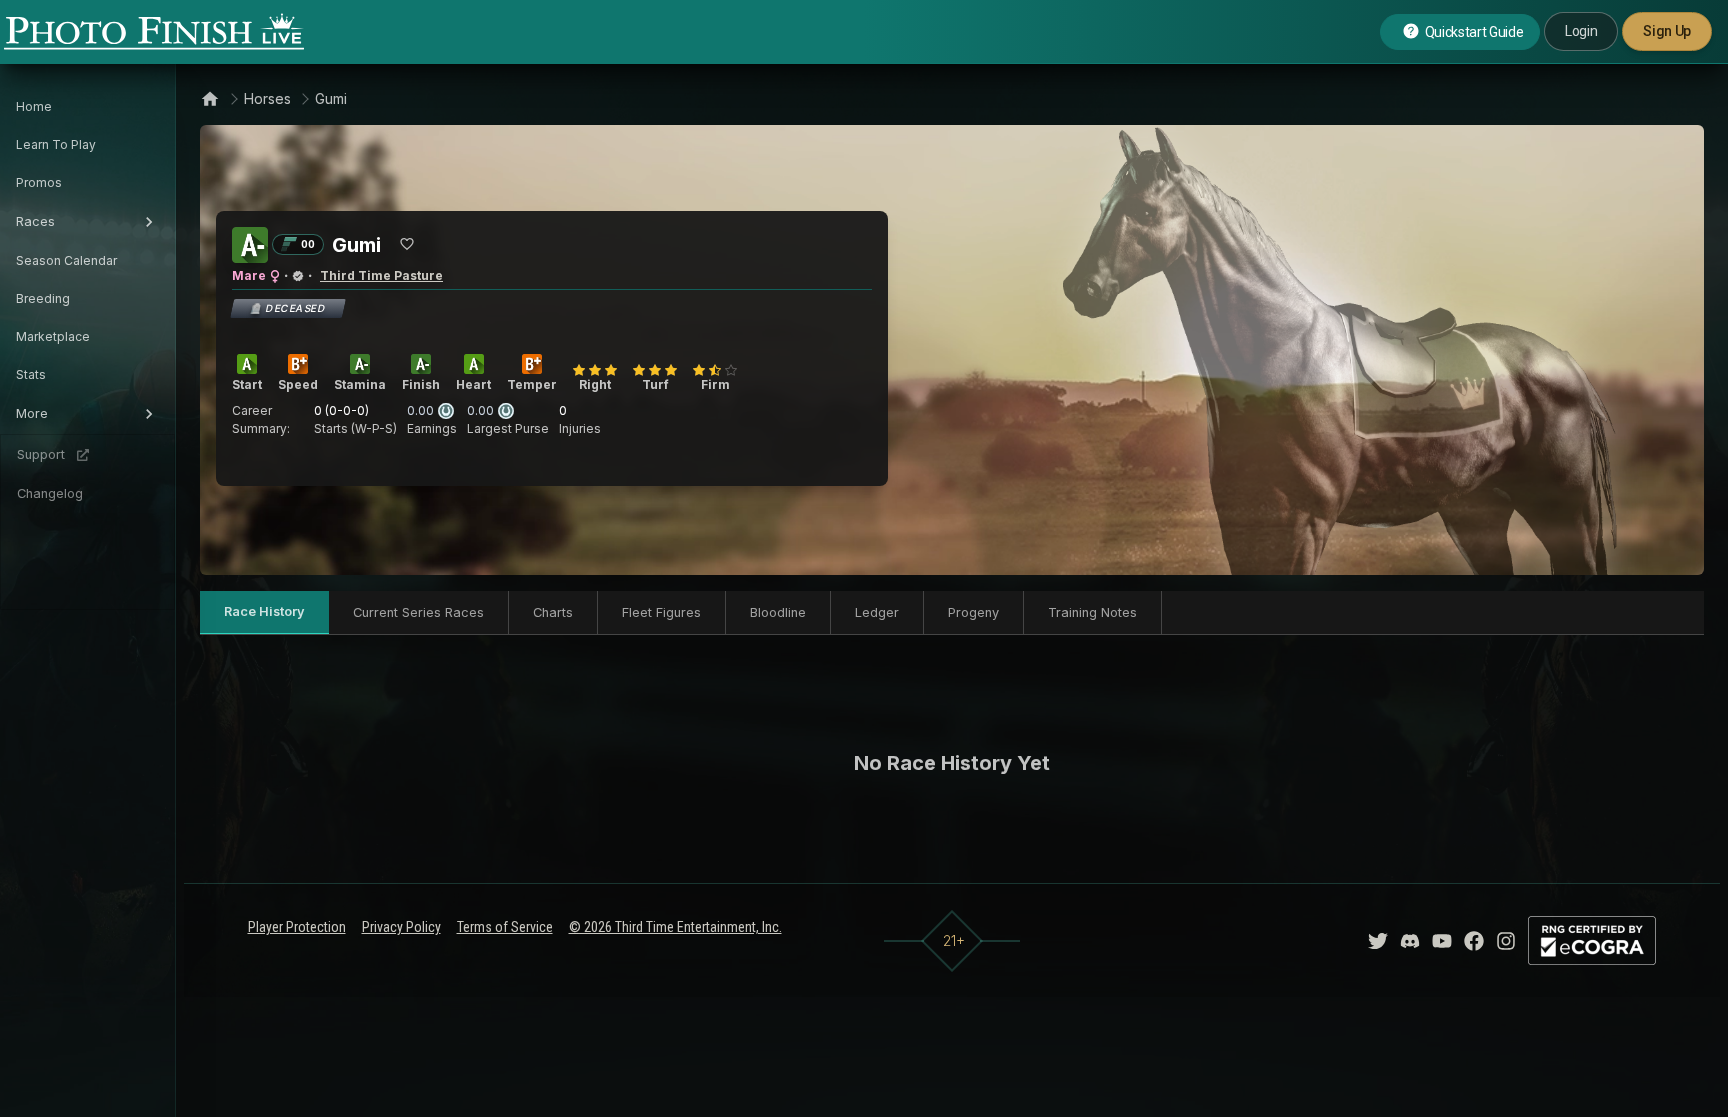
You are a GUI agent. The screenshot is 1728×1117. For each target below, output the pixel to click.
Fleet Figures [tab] (661, 612)
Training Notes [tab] (1092, 612)
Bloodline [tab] (778, 612)
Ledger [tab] (877, 612)
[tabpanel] (952, 763)
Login (1581, 31)
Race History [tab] (264, 611)
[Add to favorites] (407, 244)
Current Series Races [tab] (418, 612)
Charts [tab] (553, 612)
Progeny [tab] (973, 612)
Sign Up (1667, 31)
